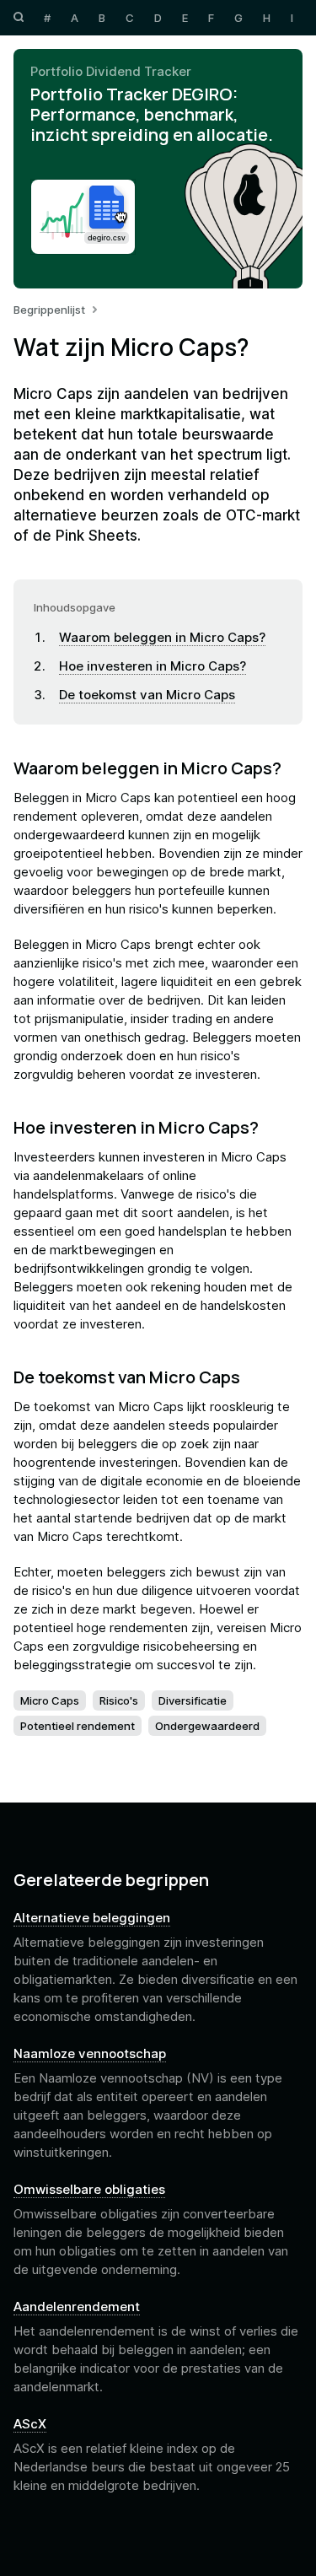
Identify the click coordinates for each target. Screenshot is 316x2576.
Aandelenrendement (77, 2307)
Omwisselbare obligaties (89, 2190)
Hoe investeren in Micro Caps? (153, 666)
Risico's (119, 1700)
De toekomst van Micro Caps (147, 695)
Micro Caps (50, 1700)
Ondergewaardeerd (207, 1726)
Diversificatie (193, 1700)
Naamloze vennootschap (90, 2054)
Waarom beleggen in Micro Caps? (162, 637)
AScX (30, 2424)
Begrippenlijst (49, 310)
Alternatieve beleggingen (92, 1918)
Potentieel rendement (78, 1726)
